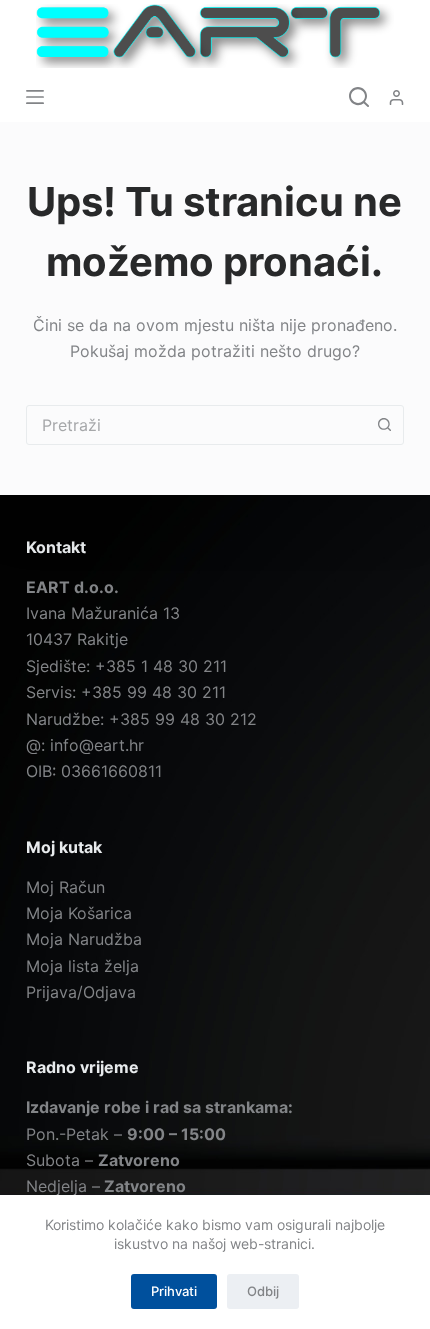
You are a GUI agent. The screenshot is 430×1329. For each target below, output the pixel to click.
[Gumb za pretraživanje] (384, 425)
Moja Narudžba (84, 939)
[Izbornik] (35, 97)
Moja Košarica (79, 913)
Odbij (263, 1291)
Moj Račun (65, 887)
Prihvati (174, 1291)
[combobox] (196, 425)
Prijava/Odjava (81, 992)
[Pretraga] (359, 97)
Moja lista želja (82, 966)
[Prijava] (396, 97)
